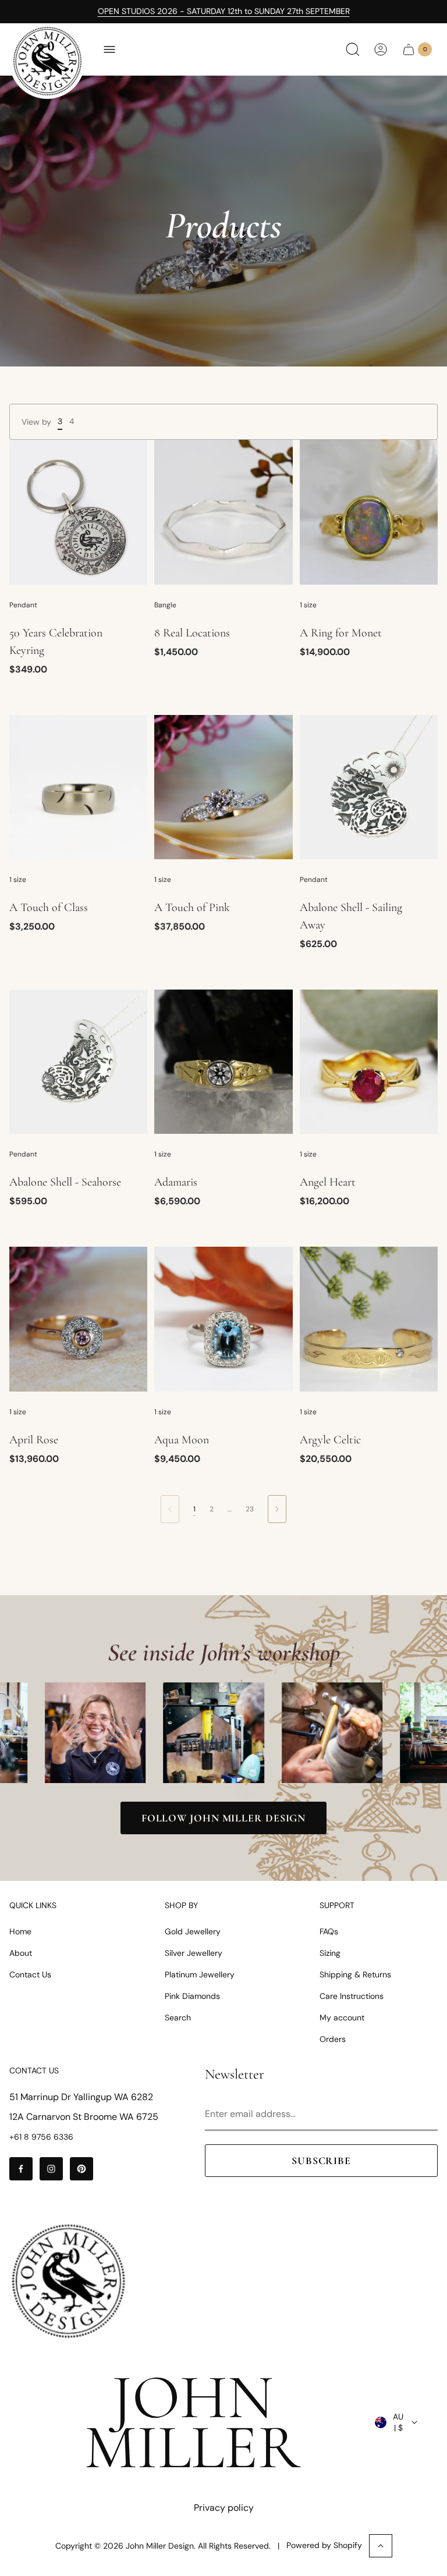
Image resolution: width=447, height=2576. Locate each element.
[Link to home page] (68, 2281)
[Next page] (277, 1509)
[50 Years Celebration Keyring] (78, 512)
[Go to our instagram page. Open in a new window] (51, 2169)
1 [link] (194, 1509)
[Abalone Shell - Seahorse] (78, 1062)
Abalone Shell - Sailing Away (351, 916)
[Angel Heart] (369, 1062)
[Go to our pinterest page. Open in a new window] (81, 2169)
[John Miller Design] (47, 61)
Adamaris (176, 1182)
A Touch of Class (49, 908)
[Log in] (381, 49)
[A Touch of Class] (78, 787)
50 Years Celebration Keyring (56, 642)
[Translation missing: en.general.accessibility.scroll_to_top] (381, 2546)
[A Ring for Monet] (369, 512)
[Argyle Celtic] (369, 1319)
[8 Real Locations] (223, 512)
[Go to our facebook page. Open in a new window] (21, 2169)
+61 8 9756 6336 (41, 2137)
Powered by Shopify (324, 2545)
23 (250, 1509)
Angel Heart (328, 1182)
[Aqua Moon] (223, 1319)
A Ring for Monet (341, 633)
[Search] (353, 49)
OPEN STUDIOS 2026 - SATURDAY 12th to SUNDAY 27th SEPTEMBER (224, 11)
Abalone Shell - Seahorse (65, 1182)
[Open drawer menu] (109, 49)
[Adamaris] (223, 1062)
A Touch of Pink (192, 908)
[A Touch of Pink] (223, 787)
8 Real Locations (192, 633)
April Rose (34, 1440)
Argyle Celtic (330, 1440)
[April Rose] (78, 1319)
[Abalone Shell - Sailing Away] (369, 787)
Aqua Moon (182, 1440)
